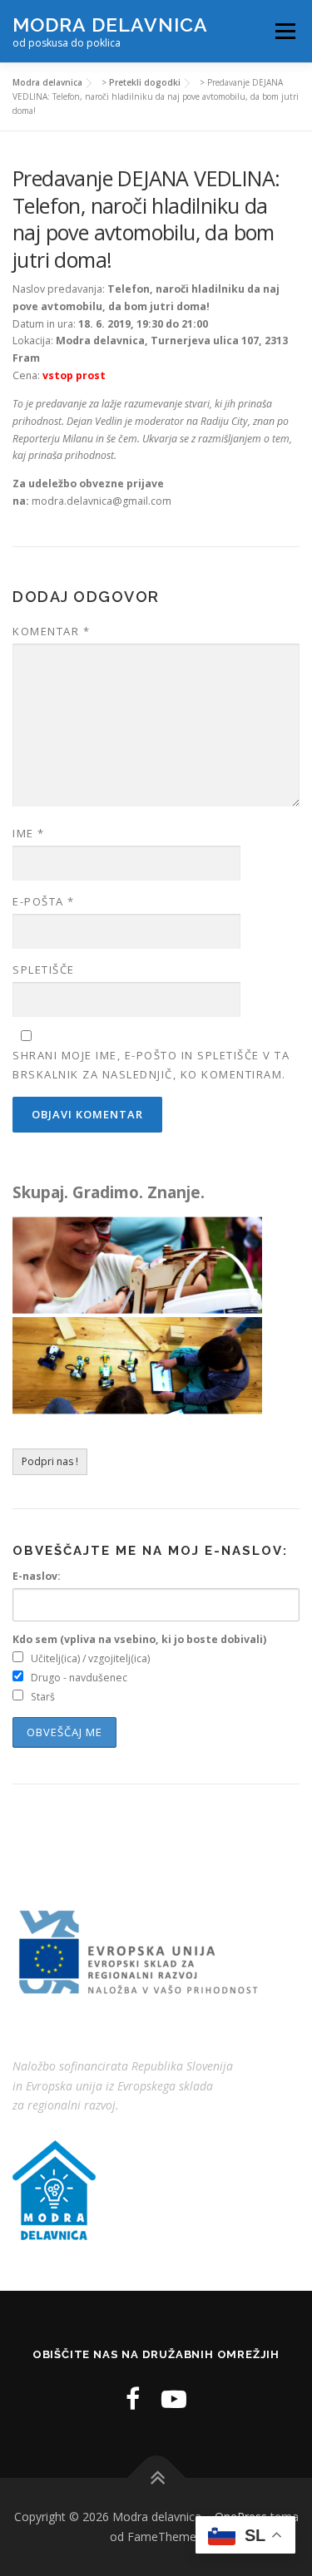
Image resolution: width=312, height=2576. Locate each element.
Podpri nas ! (50, 1461)
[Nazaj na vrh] (156, 2478)
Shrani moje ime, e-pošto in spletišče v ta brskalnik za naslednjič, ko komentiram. (151, 1064)
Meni (282, 31)
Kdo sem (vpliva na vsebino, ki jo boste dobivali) (139, 1639)
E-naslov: (37, 1576)
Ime (29, 833)
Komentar (51, 631)
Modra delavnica (110, 25)
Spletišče (44, 970)
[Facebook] (133, 2398)
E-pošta (44, 901)
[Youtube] (174, 2398)
